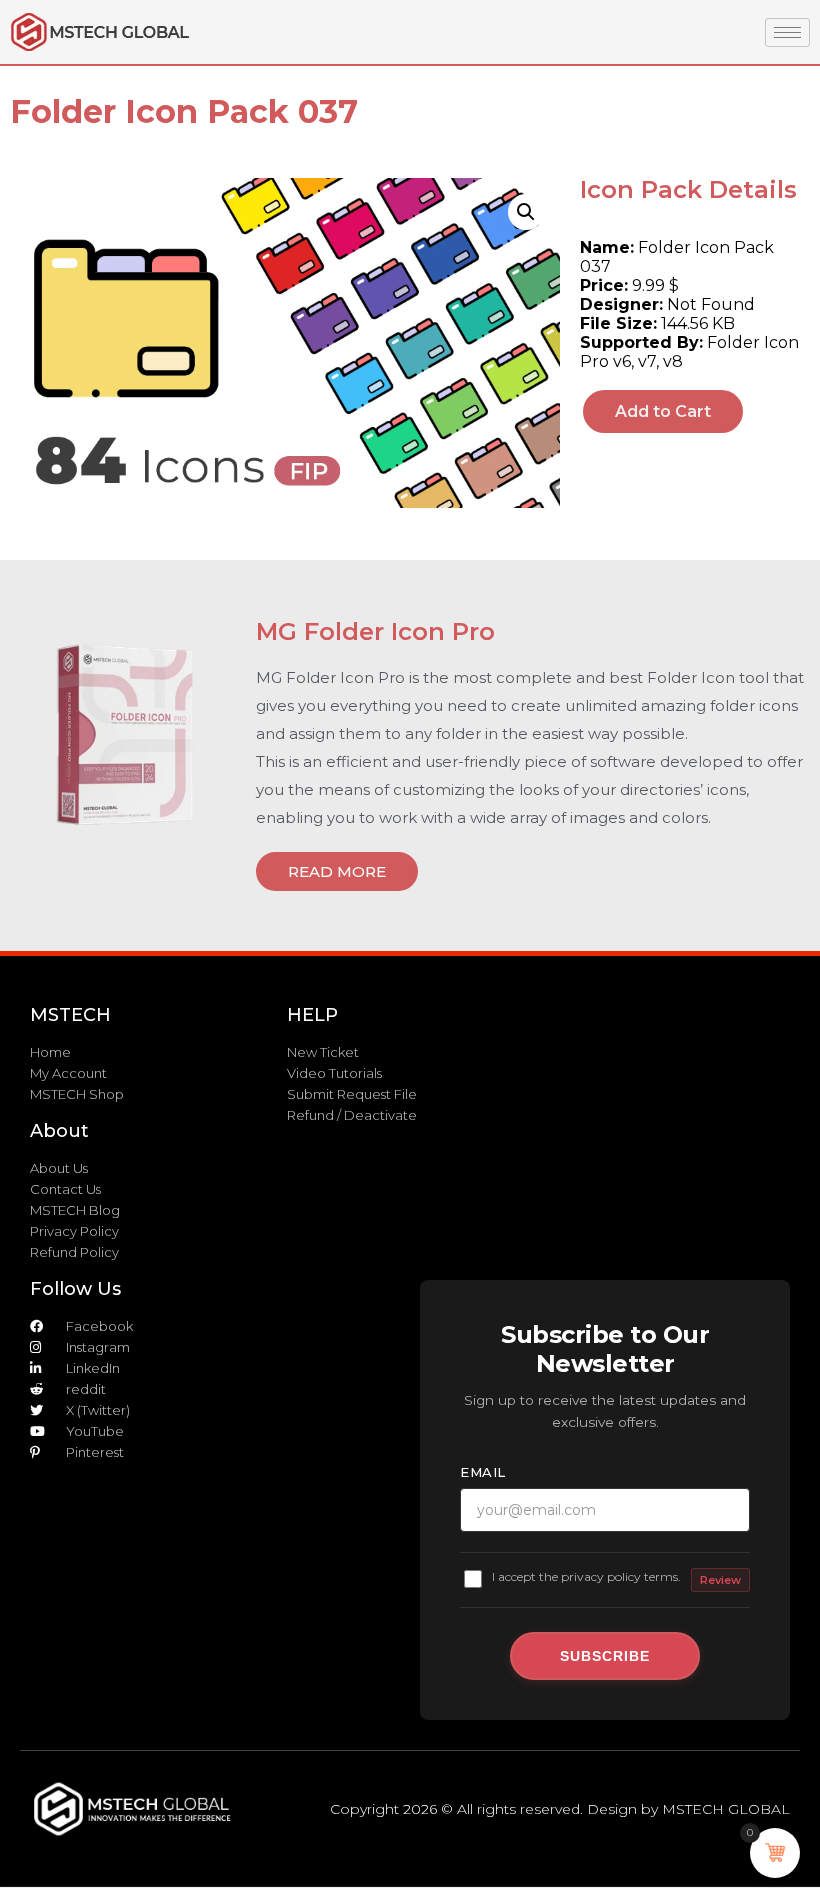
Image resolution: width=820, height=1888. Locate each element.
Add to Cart (663, 411)
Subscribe (605, 1656)
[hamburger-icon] (787, 32)
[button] (526, 212)
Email (483, 1472)
